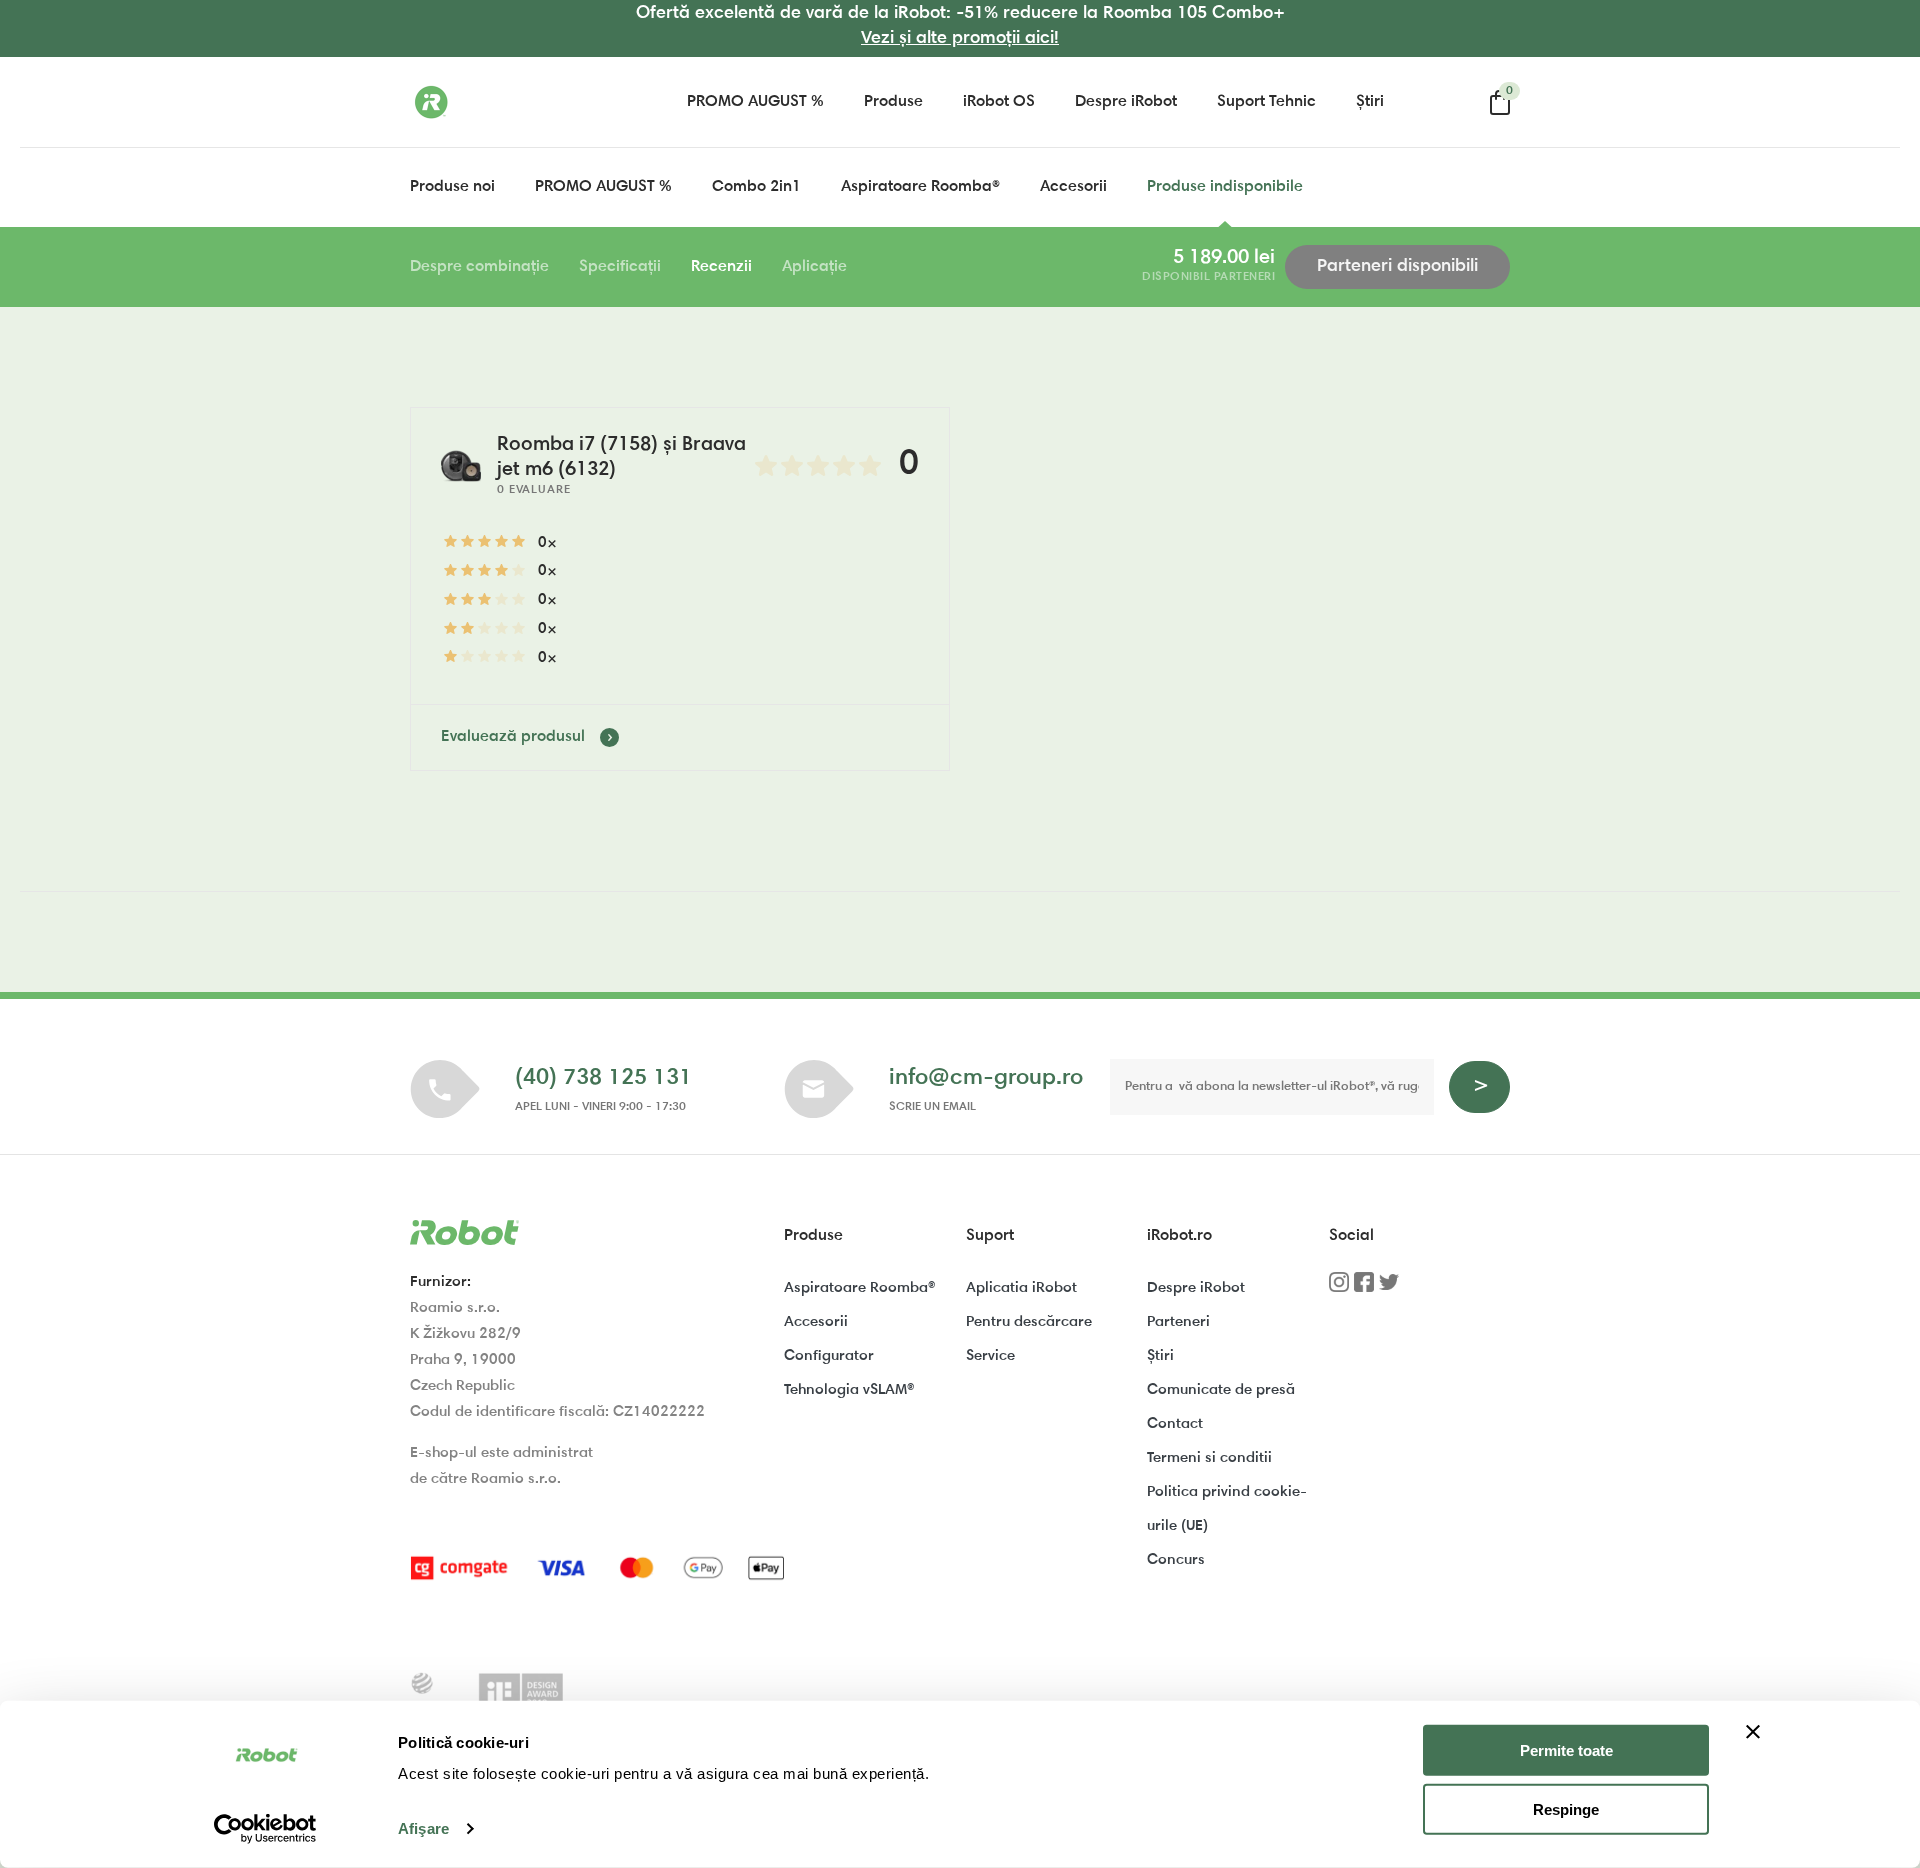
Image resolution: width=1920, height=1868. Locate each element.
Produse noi (452, 187)
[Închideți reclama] (1753, 1732)
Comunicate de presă (1221, 1390)
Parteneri (1178, 1322)
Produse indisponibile (1225, 187)
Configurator (829, 1356)
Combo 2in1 (756, 187)
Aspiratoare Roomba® (920, 187)
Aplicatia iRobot (1021, 1288)
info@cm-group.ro (986, 1078)
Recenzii (721, 267)
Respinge (1566, 1809)
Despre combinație (479, 267)
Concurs (1176, 1560)
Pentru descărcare (1029, 1322)
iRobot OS (999, 102)
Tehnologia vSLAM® (849, 1390)
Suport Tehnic (1266, 102)
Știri (1370, 102)
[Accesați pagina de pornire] (510, 102)
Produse (893, 102)
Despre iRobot (1126, 102)
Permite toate (1566, 1750)
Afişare (423, 1828)
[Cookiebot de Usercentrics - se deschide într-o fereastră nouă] (265, 1829)
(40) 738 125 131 (603, 1078)
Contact (1175, 1424)
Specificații (620, 267)
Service (990, 1356)
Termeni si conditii (1209, 1458)
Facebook (1364, 1289)
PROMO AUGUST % (755, 102)
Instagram (1339, 1289)
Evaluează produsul (513, 737)
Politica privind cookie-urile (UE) (1227, 1509)
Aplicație (814, 267)
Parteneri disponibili (1397, 267)
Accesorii (1073, 187)
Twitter (1389, 1289)
